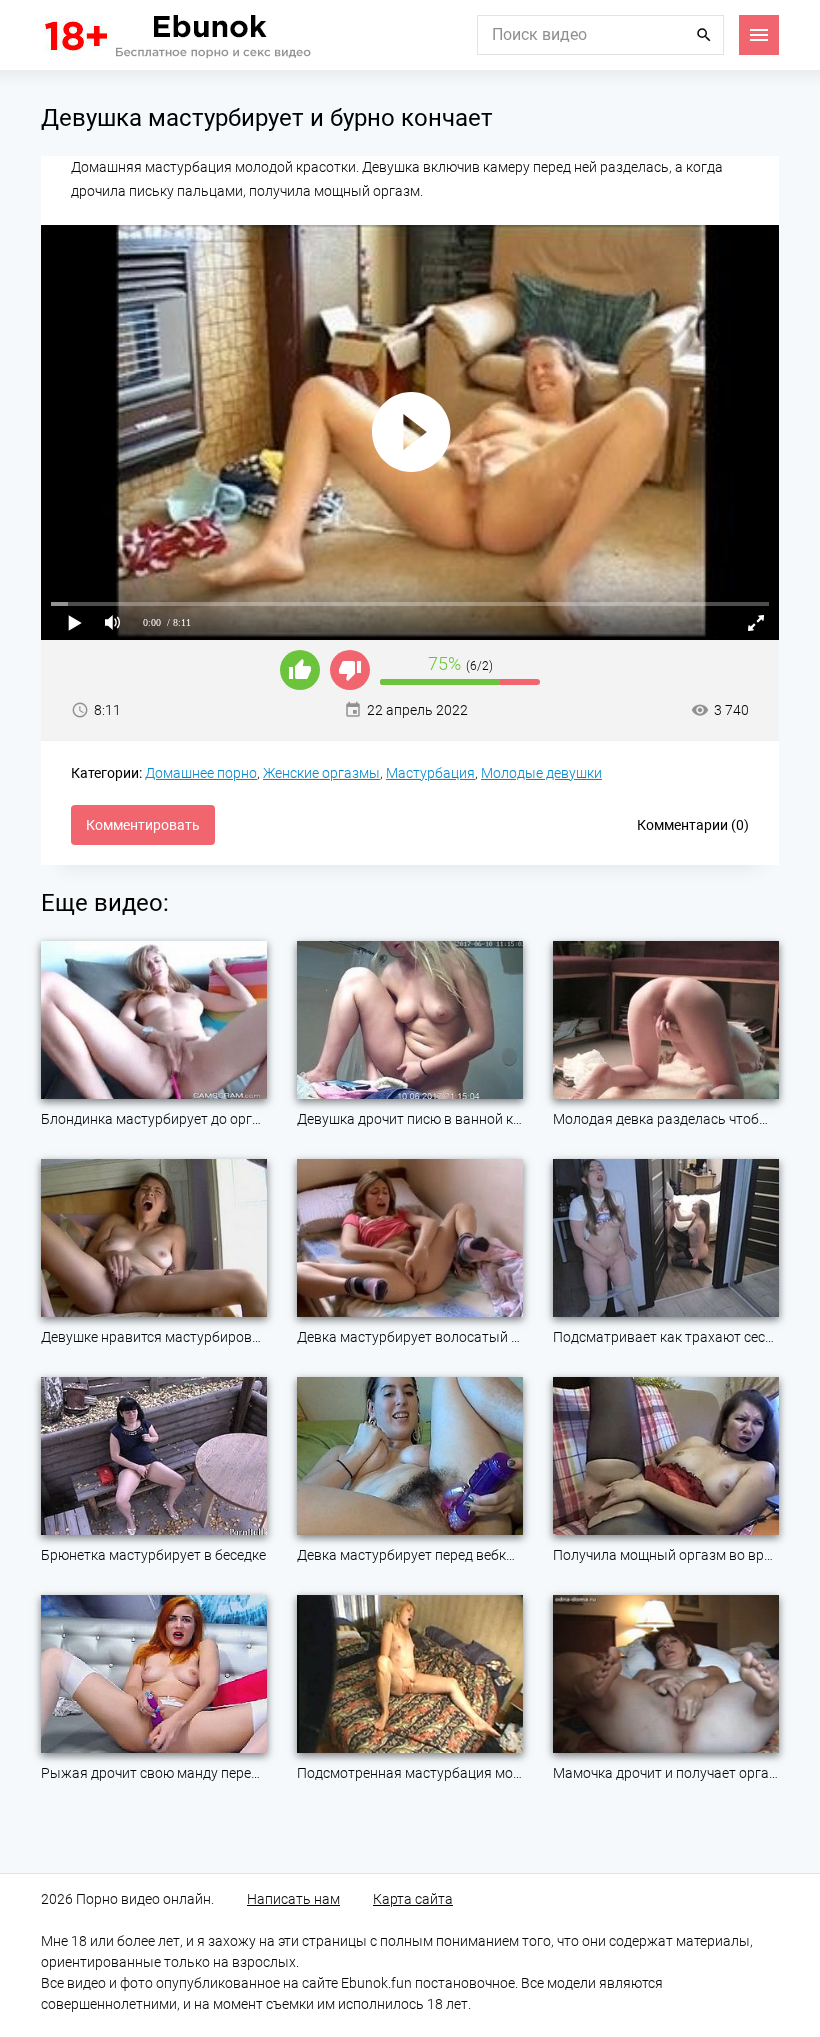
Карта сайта (413, 1899)
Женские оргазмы (321, 773)
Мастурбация (430, 773)
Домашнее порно (201, 773)
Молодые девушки (541, 773)
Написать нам (293, 1899)
